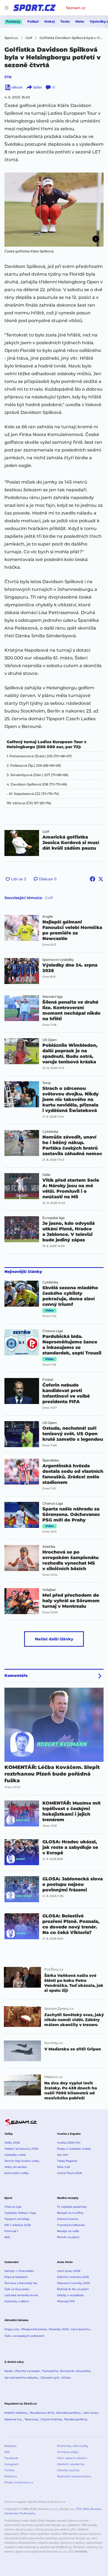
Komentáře (16, 1675)
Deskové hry (14, 2419)
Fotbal (33, 21)
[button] (54, 210)
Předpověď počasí (34, 2329)
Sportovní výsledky (58, 960)
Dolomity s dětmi (17, 2301)
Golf (46, 832)
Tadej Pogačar (67, 2161)
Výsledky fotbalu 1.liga (20, 2213)
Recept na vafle (68, 2231)
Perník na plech (68, 2237)
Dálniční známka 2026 (73, 2277)
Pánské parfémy (76, 2419)
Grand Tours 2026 (70, 2173)
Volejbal (49, 1590)
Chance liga (13, 2207)
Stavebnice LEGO (42, 2413)
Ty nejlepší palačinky (72, 2207)
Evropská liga (53, 1218)
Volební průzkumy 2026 (21, 2149)
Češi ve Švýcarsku (17, 2289)
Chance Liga (53, 1331)
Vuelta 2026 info (69, 2143)
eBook (17, 87)
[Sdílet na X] (101, 879)
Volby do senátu (16, 2167)
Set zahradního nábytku (21, 2378)
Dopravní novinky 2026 (74, 2283)
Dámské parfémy (69, 2413)
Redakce (11, 2446)
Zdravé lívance (68, 2219)
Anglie (48, 917)
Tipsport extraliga (17, 2219)
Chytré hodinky (51, 2419)
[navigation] (7, 8)
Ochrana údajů (68, 2452)
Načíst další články (54, 1639)
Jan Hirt (63, 2155)
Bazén (9, 2371)
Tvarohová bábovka (71, 2225)
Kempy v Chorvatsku (19, 2271)
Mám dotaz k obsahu (72, 2458)
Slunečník (67, 2371)
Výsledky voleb (15, 2155)
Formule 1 (11, 2231)
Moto (80, 21)
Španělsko (51, 1460)
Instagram (12, 2464)
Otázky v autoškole (70, 2295)
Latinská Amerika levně (21, 2295)
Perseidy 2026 (59, 2329)
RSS (7, 2452)
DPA (86, 2509)
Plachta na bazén (28, 2371)
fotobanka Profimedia (20, 2513)
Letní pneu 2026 (69, 2271)
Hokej (50, 21)
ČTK (8, 77)
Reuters (96, 2509)
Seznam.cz (76, 8)
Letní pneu (91, 2413)
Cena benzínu (80, 2329)
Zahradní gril (50, 2378)
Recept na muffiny (70, 2213)
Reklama (11, 2476)
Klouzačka (83, 2371)
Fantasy (13, 21)
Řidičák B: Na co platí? (73, 2289)
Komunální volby (17, 2173)
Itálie (46, 1175)
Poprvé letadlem (16, 2277)
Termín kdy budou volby (22, 2161)
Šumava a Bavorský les (21, 2283)
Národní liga (52, 997)
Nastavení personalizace (74, 2476)
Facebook (11, 2458)
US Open (50, 1040)
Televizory (32, 2419)
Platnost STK (66, 2301)
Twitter (9, 2470)
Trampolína (50, 2371)
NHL (7, 2237)
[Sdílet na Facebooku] (92, 879)
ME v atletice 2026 (18, 2225)
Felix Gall (64, 2167)
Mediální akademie (71, 2464)
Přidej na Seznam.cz (19, 2482)
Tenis (65, 21)
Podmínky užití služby (73, 2446)
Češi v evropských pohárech (24, 2336)
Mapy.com (12, 2329)
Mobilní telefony (16, 2413)
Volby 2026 (12, 2143)
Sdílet (38, 87)
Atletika (49, 1547)
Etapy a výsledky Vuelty (74, 2149)
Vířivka (66, 2378)
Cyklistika (50, 1132)
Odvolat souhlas (68, 2470)
